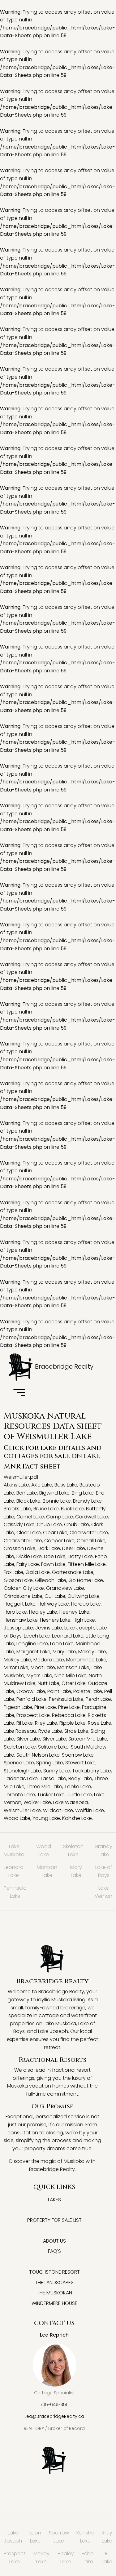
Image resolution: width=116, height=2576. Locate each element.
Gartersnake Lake (73, 1572)
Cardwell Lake (92, 1517)
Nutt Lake (49, 1683)
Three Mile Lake (44, 1787)
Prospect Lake (33, 1715)
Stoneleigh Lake (22, 1771)
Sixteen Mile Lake (88, 1739)
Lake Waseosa (71, 1802)
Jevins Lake (49, 1628)
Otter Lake (74, 1683)
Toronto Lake (19, 1795)
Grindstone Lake (23, 1596)
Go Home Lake (86, 1580)
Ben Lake (27, 1493)
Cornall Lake (91, 1541)
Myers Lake (39, 1676)
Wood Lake (17, 1818)
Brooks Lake (17, 1509)
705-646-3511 (54, 2404)
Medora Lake (49, 1660)
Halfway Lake (53, 1604)
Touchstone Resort (54, 2272)
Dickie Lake (29, 1556)
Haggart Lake (20, 1604)
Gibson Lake (18, 1580)
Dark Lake (49, 1548)
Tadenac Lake (21, 1778)
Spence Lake (19, 1763)
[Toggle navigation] (19, 1393)
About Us (54, 2241)
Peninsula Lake (66, 1699)
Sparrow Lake (78, 1755)
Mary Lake (64, 1652)
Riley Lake (46, 1723)
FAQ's (54, 2251)
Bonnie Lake (57, 1501)
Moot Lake (43, 1667)
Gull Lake (55, 1596)
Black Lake (28, 1501)
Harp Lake (15, 1612)
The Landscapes (54, 2282)
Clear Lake (29, 1533)
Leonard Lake (68, 1636)
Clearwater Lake (89, 1533)
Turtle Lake (79, 1795)
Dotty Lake (80, 1556)
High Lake (84, 1620)
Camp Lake (60, 1517)
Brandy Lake (87, 1501)
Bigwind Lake (54, 1493)
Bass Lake (66, 1485)
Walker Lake (37, 1802)
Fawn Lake (53, 1564)
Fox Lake (13, 1572)
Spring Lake (50, 1763)
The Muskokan (54, 2293)
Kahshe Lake (77, 1818)
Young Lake (46, 1818)
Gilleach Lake (51, 1580)
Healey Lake (43, 1612)
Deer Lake (74, 1548)
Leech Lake (37, 1636)
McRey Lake (17, 1660)
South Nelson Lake (38, 1755)
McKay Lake (92, 1652)
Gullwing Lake (84, 1596)
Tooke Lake (78, 1787)
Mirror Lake (16, 1667)
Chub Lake (49, 1524)
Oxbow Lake (31, 1691)
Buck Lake (72, 1509)
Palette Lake (88, 1691)
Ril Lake (25, 1723)
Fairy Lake (28, 1564)
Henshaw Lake (21, 1620)
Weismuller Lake (22, 1810)
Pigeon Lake (18, 1707)
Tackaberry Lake (92, 1771)
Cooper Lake (59, 1541)
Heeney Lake (74, 1612)
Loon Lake (62, 1644)
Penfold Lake (32, 1699)
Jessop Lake (18, 1628)
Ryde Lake (50, 1731)
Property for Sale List (54, 2220)
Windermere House (54, 2303)
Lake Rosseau (20, 1731)
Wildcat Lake (58, 1810)
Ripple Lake (73, 1723)
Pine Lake (45, 1707)
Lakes (54, 2200)
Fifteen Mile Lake (87, 1564)
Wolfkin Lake (90, 1810)
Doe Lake (55, 1556)
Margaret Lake (33, 1652)
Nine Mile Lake (71, 1676)
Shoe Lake (76, 1731)
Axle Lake (42, 1485)
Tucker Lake (51, 1795)
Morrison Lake (73, 1667)
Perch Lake (98, 1699)
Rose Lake (100, 1723)
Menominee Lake (86, 1660)
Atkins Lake (16, 1485)
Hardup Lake (86, 1604)
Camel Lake (30, 1517)
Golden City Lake (24, 1588)
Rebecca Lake (69, 1715)
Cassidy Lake (19, 1524)
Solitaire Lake (53, 1747)
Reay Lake (80, 1778)
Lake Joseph (79, 1628)
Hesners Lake (55, 1620)
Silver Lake (28, 1739)
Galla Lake (38, 1572)
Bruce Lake (46, 1509)
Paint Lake (59, 1691)
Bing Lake (83, 1493)
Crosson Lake (20, 1548)
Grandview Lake (65, 1588)
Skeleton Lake (20, 1747)
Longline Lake (32, 1644)
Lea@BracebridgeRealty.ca (54, 2416)
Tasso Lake (53, 1778)
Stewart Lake (80, 1763)
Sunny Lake (57, 1771)
